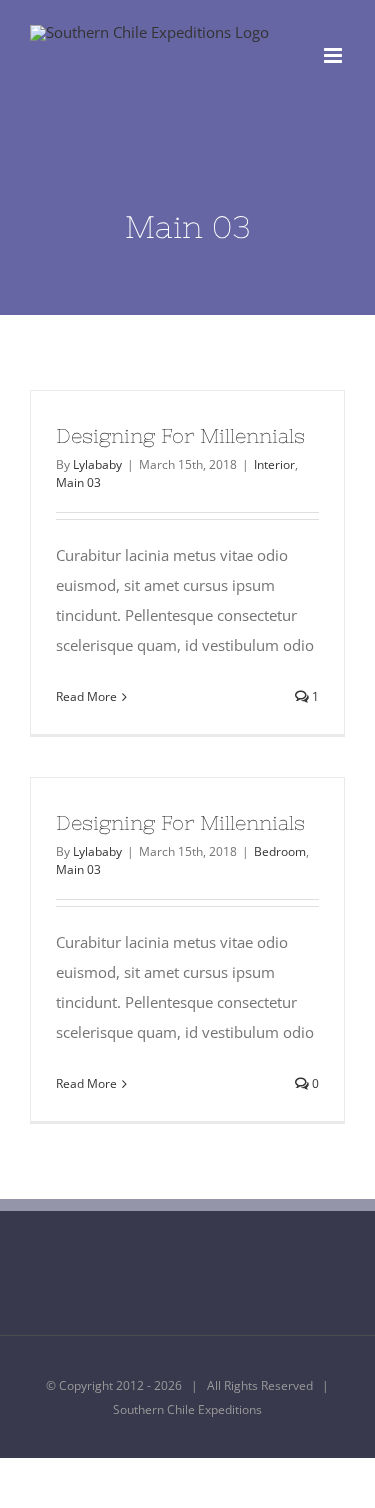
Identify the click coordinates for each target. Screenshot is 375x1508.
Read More (86, 696)
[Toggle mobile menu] (334, 55)
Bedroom (280, 851)
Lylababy (97, 464)
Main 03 (78, 482)
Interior (274, 464)
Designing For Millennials (180, 435)
